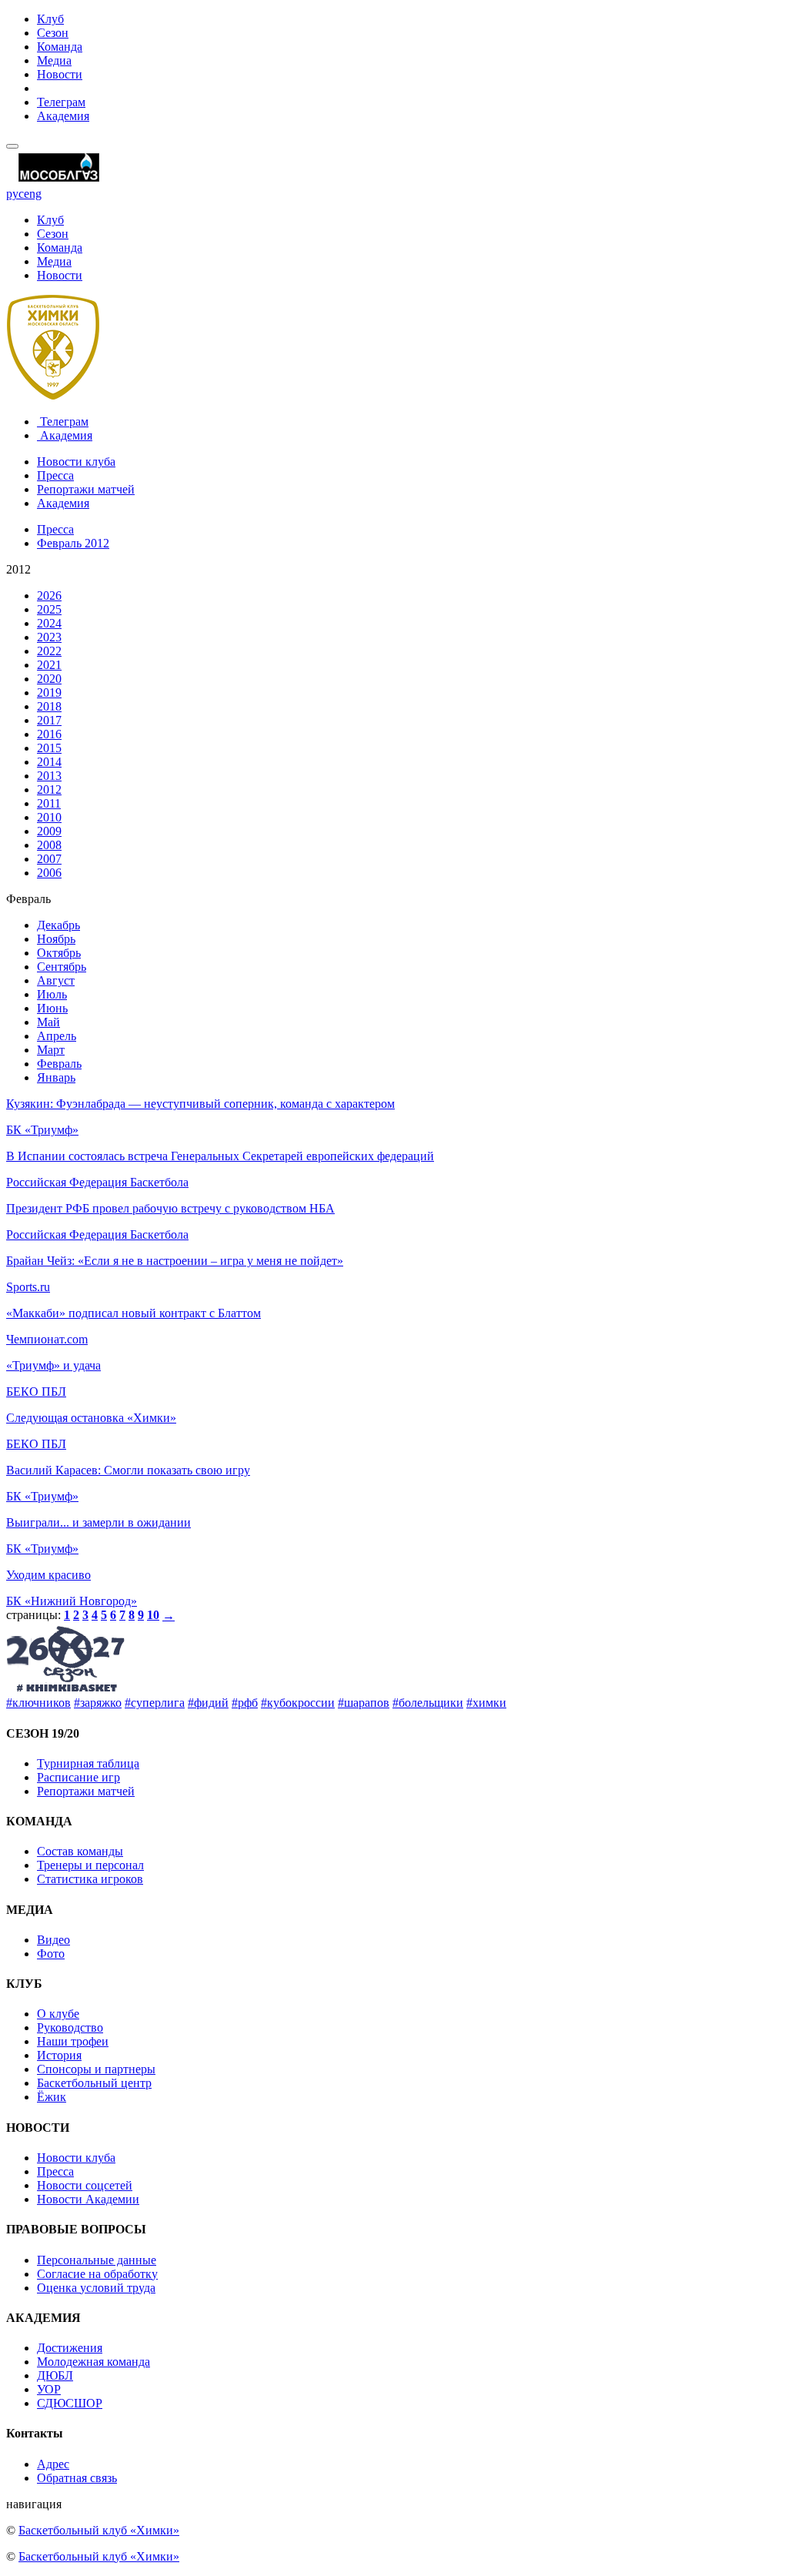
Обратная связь (77, 2478)
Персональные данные (97, 2260)
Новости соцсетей (85, 2185)
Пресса (55, 475)
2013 (49, 776)
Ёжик (52, 2097)
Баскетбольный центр (94, 2083)
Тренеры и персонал (90, 1865)
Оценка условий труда (96, 2288)
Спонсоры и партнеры (96, 2069)
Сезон (53, 33)
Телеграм (61, 102)
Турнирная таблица (88, 1763)
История (59, 2055)
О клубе (58, 2014)
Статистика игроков (90, 1879)
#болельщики (428, 1703)
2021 (49, 665)
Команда (60, 47)
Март (51, 1050)
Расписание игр (78, 1777)
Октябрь (59, 953)
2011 (49, 803)
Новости (60, 74)
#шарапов (364, 1703)
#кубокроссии (298, 1703)
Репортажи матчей (86, 489)
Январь (56, 1077)
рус (15, 194)
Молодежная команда (93, 2362)
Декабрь (58, 925)
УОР (49, 2389)
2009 (49, 831)
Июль (52, 994)
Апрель (57, 1036)
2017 (49, 720)
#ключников (38, 1703)
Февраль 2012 (73, 543)
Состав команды (80, 1851)
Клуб (50, 19)
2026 (49, 595)
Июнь (52, 1008)
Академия (63, 116)
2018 (49, 706)
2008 (49, 845)
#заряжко (98, 1703)
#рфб (245, 1703)
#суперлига (155, 1703)
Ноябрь (56, 939)
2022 (49, 651)
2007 (49, 859)
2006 (49, 873)
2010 (49, 817)
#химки (486, 1703)
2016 (49, 734)
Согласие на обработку (97, 2274)
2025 (49, 609)
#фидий (208, 1703)
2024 (49, 623)
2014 (49, 762)
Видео (53, 1940)
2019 (49, 693)
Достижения (70, 2348)
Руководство (70, 2027)
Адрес (53, 2464)
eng (33, 194)
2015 (49, 748)
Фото (51, 1954)
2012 (49, 790)
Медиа (54, 60)
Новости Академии (88, 2199)
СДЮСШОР (70, 2403)
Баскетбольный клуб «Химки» (99, 2530)
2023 (49, 637)
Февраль (59, 1064)
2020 (49, 679)
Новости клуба (76, 462)
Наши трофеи (73, 2041)
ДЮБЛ (55, 2375)
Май (48, 1022)
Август (56, 980)
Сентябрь (62, 967)
